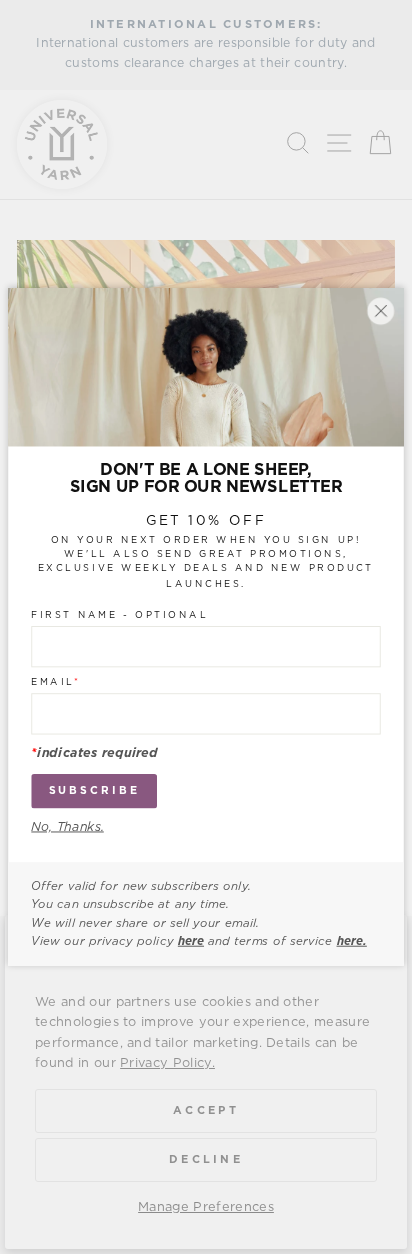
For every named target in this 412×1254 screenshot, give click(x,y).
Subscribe (94, 790)
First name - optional (119, 615)
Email (55, 682)
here (191, 941)
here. (352, 941)
